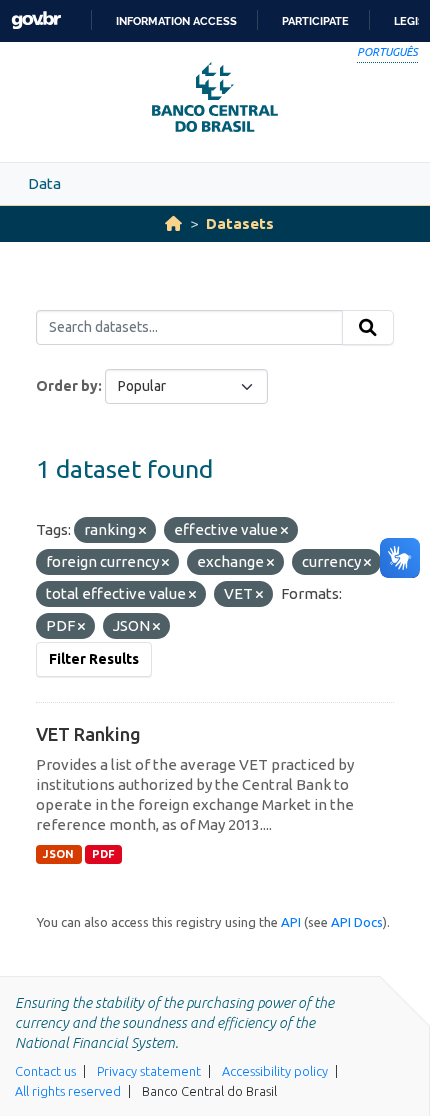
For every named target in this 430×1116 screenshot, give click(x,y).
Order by (67, 386)
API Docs (357, 922)
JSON (58, 854)
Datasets (240, 223)
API (291, 922)
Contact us (45, 1071)
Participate (315, 21)
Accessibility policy (275, 1071)
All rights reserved (68, 1091)
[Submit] (368, 328)
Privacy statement (149, 1071)
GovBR (36, 20)
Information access (176, 21)
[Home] (173, 223)
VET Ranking (88, 734)
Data (44, 183)
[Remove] (142, 531)
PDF (103, 854)
